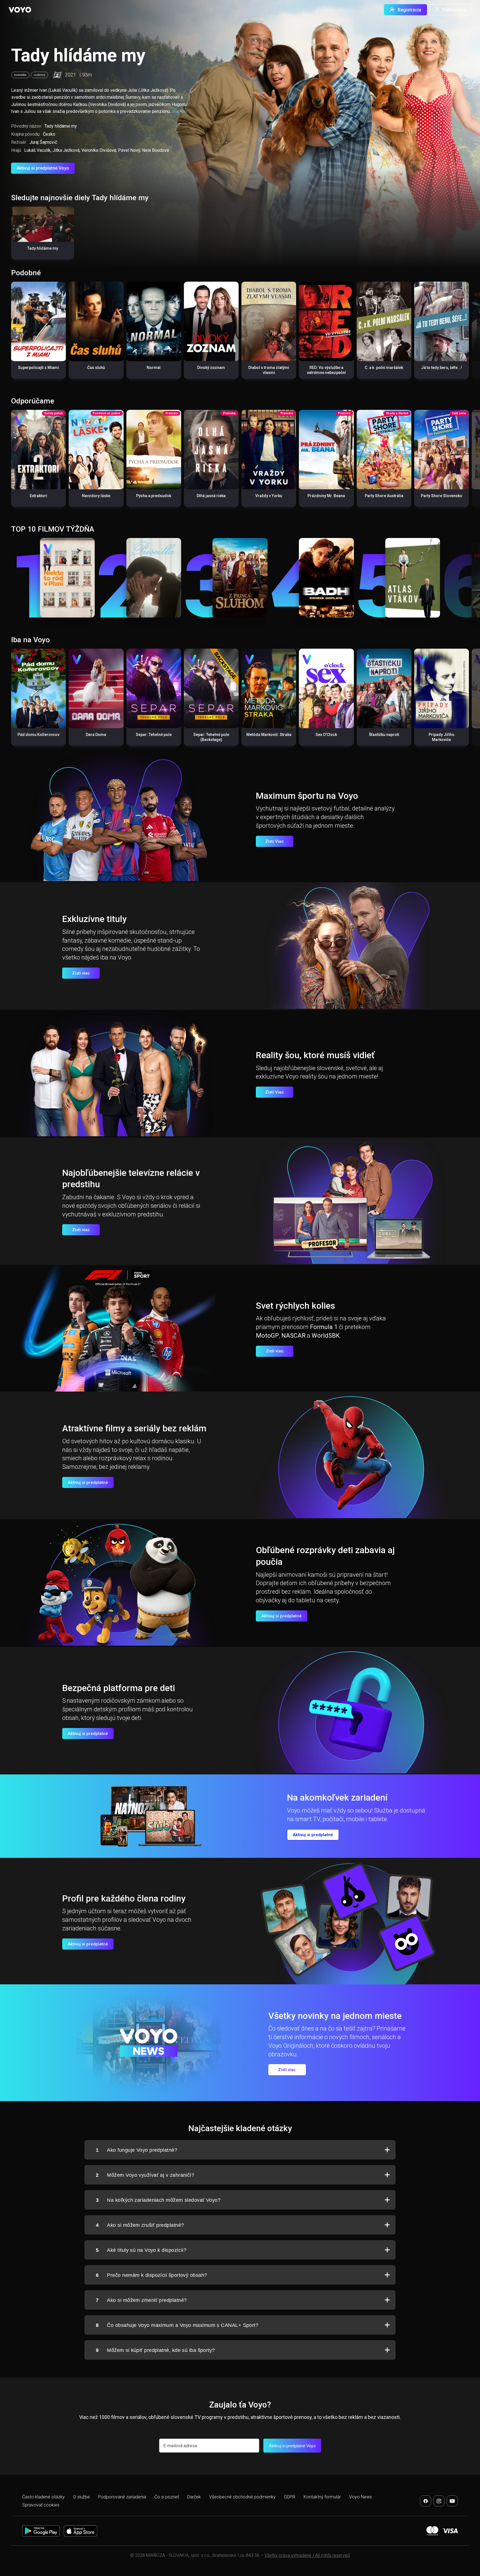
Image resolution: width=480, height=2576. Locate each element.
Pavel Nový (129, 150)
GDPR (290, 2497)
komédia (20, 75)
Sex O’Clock (326, 735)
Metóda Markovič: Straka (269, 735)
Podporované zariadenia (122, 2497)
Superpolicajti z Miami (38, 368)
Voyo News (361, 2497)
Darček (194, 2497)
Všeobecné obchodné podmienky (242, 2497)
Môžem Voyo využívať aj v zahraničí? (145, 2175)
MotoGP (267, 1336)
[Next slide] (470, 333)
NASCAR (293, 1336)
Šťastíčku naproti (384, 735)
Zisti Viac (275, 841)
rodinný (39, 75)
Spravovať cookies (41, 2505)
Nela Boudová (155, 150)
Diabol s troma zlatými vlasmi (269, 370)
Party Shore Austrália (384, 496)
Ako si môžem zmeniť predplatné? (141, 2300)
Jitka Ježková (66, 150)
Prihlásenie (454, 10)
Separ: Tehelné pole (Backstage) (211, 737)
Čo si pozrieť (167, 2497)
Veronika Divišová (99, 150)
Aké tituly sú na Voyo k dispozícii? (141, 2250)
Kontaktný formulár (322, 2497)
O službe (81, 2497)
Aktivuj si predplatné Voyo (43, 168)
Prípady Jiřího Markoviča (442, 737)
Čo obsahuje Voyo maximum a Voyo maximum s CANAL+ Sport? (177, 2325)
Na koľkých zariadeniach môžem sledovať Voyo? (158, 2200)
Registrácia (409, 10)
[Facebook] (426, 2501)
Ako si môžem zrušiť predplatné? (140, 2225)
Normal (154, 368)
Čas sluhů (96, 368)
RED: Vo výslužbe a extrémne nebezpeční (326, 370)
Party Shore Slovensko (442, 496)
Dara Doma (96, 735)
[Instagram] (439, 2501)
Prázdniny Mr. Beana (326, 496)
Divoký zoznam (211, 368)
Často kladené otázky (43, 2497)
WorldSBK (326, 1336)
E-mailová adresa (180, 2446)
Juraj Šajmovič (43, 142)
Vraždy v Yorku (269, 496)
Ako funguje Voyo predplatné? (137, 2150)
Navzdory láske (96, 496)
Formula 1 (324, 1327)
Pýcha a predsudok (154, 496)
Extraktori (38, 496)
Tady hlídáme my (43, 248)
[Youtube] (452, 2501)
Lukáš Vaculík (37, 150)
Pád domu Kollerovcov (38, 735)
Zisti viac (81, 973)
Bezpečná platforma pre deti (119, 1688)
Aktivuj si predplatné (88, 1482)
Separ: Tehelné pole (154, 735)
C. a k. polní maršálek (384, 368)
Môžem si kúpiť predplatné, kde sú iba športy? (155, 2350)
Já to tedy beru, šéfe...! (442, 368)
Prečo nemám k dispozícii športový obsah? (151, 2275)
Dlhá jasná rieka (211, 496)
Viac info (180, 112)
